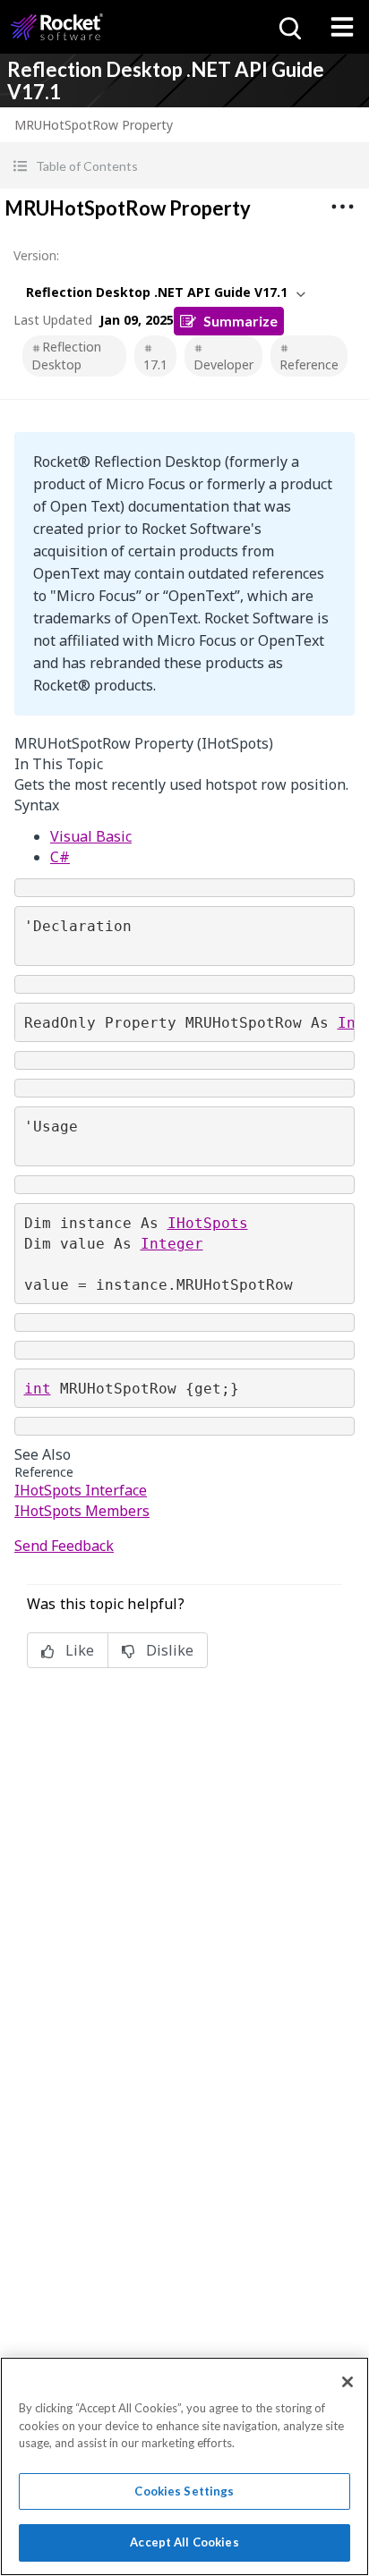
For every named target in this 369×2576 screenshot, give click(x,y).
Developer (223, 364)
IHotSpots (208, 1223)
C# (60, 857)
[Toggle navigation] (342, 27)
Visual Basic (91, 836)
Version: (36, 255)
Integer (172, 1244)
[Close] (348, 2382)
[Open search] (288, 27)
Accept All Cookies (184, 2542)
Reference (309, 364)
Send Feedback (64, 1546)
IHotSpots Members (82, 1511)
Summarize (240, 321)
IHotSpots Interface (81, 1490)
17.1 (155, 364)
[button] (184, 166)
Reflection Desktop (66, 356)
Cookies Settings (184, 2491)
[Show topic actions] (342, 207)
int (38, 1389)
